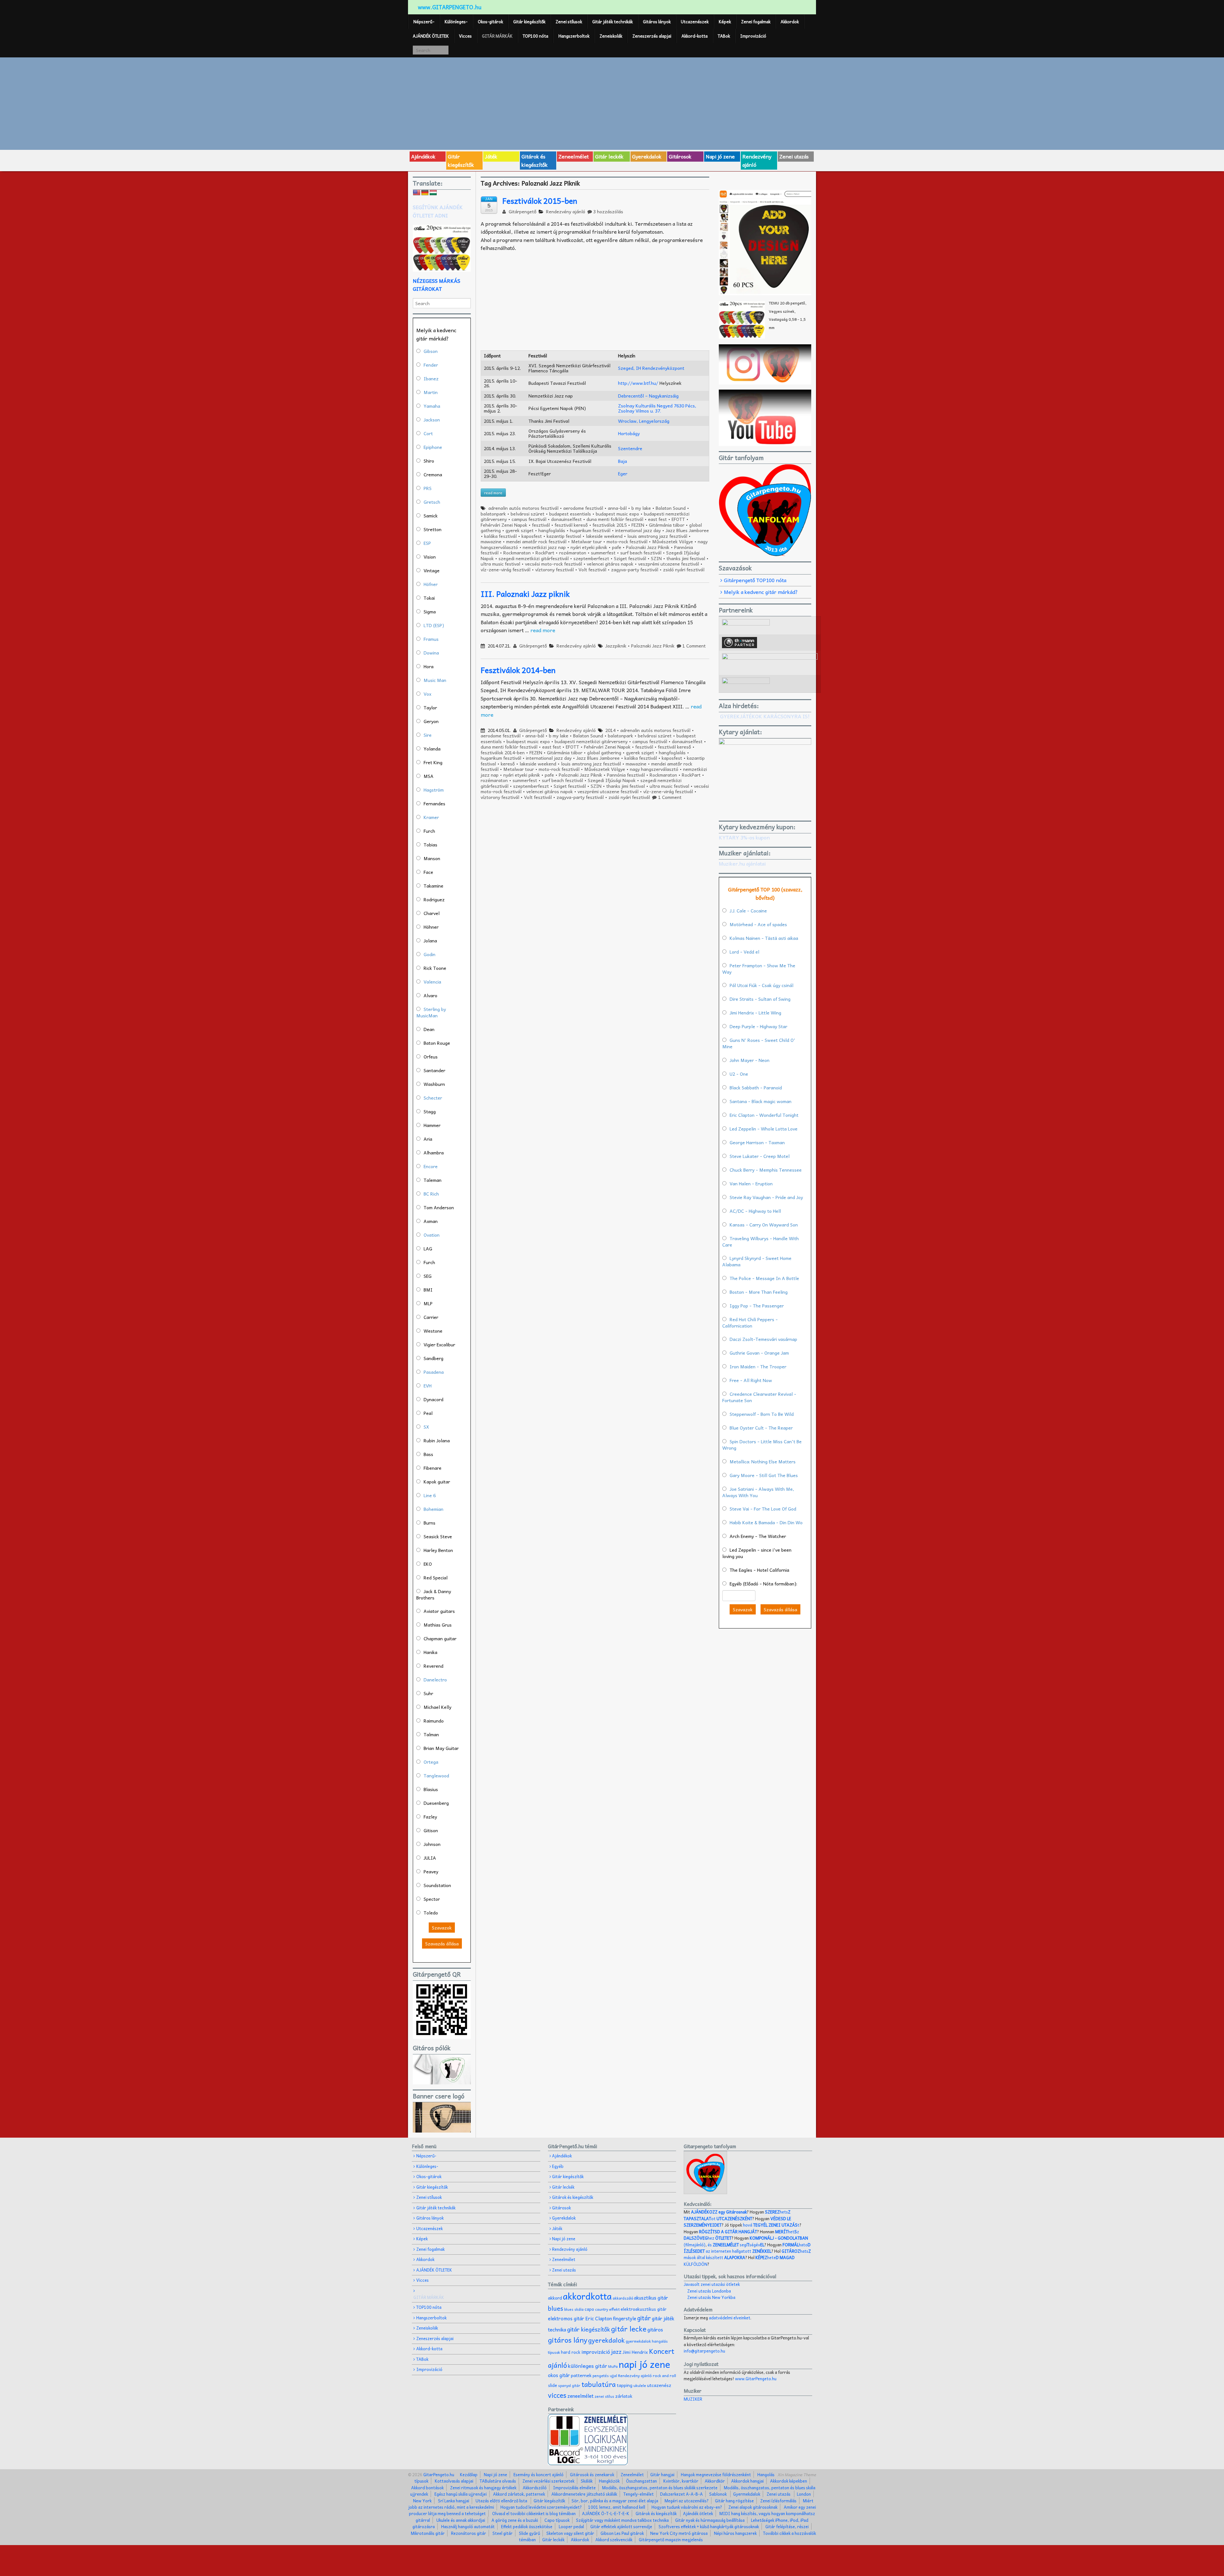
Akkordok (790, 22)
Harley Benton (438, 1550)
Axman (431, 1221)
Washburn (434, 1084)
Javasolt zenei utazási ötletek (712, 2284)
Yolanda (432, 749)
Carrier (431, 1317)
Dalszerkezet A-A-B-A (681, 2494)
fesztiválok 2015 (610, 525)
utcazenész (659, 2385)
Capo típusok (557, 2520)
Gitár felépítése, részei (787, 2526)
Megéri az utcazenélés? (687, 2501)
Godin (430, 954)
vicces (557, 2395)
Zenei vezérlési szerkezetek (548, 2481)
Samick (431, 516)
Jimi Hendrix (635, 2352)
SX (426, 1427)
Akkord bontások (427, 2488)
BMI (428, 1290)
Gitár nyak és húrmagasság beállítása (710, 2520)
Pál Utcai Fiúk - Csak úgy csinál (761, 985)
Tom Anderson (439, 1207)
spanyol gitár (569, 2386)
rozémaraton (573, 553)
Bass (428, 1454)
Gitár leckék (609, 156)
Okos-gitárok (490, 22)
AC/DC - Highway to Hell (755, 1211)
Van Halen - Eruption (751, 1183)
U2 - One (739, 1074)
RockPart (545, 553)
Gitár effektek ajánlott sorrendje (621, 2526)
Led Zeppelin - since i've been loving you (757, 1553)
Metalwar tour (586, 541)
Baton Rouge (437, 1043)
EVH (428, 1386)
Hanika (430, 1652)
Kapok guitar (437, 1482)
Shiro (429, 461)
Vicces (465, 36)
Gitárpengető (522, 211)
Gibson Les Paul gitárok (622, 2533)
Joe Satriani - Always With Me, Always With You (758, 1492)
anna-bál (617, 508)
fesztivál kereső (571, 525)
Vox (427, 694)
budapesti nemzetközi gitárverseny (591, 741)
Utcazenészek (695, 22)
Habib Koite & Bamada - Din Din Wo (766, 1522)
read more (543, 630)
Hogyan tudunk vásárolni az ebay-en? (687, 2507)
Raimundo (434, 1721)
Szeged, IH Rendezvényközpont (651, 368)
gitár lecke (629, 2329)
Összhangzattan (641, 2481)
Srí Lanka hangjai (454, 2501)
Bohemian (433, 1509)
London (804, 2494)
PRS (428, 488)
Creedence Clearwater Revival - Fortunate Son (759, 1397)
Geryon (431, 721)
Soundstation (437, 1885)
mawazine (491, 541)
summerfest (603, 553)
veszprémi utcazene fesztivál (669, 564)
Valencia (432, 982)
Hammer (432, 1125)
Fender (431, 365)
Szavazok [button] (442, 1928)
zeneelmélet (580, 2396)
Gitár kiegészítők (529, 22)
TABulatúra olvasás (498, 2481)
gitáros (655, 2329)
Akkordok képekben (789, 2481)
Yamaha (432, 406)
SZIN (656, 558)
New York (422, 2501)
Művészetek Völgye (673, 541)
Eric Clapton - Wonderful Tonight (764, 1115)
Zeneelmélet (574, 156)
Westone (433, 1331)
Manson (432, 858)
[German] (425, 193)
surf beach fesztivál (641, 553)
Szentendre (630, 448)
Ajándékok (423, 156)
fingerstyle (625, 2318)
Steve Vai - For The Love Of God (763, 1509)
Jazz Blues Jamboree (687, 530)
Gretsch (432, 502)
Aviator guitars (439, 1611)
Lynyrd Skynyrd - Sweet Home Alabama (757, 1261)
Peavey (431, 1871)
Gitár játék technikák (612, 22)
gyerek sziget (520, 530)
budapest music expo (617, 514)
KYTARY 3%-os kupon (744, 837)
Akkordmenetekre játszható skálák (584, 2494)
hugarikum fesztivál (590, 530)
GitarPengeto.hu (438, 2474)
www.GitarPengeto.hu (756, 2378)
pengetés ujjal (605, 2376)
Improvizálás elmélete (574, 2488)
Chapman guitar (440, 1638)
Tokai (429, 598)
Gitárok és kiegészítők (535, 160)
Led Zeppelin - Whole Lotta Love (764, 1129)
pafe (617, 547)
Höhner (431, 927)
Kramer (431, 817)
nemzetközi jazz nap (544, 547)
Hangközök (609, 2481)
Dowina (431, 653)
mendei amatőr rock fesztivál (536, 541)
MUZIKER (693, 2399)
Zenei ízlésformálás (778, 2501)
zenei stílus (604, 2396)
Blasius (431, 1789)
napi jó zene (645, 2364)
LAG (428, 1248)
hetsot (737, 2215)
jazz (616, 2351)
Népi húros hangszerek (735, 2533)
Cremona (433, 474)
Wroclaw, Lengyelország (644, 421)
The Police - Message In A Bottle (764, 1278)
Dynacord (433, 1399)
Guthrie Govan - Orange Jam (759, 1353)
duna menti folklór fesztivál (615, 519)
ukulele (640, 2385)
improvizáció (596, 2352)
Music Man (435, 680)
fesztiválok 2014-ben (503, 752)
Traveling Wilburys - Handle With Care (761, 1241)
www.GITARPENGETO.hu (450, 7)
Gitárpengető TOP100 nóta (755, 580)
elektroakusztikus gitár (644, 2309)
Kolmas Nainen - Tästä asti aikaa (764, 938)
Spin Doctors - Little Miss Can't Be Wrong (762, 1445)
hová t (771, 2225)
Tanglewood (436, 1775)
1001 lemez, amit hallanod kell (617, 2507)
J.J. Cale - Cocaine (748, 911)
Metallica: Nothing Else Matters (763, 1461)
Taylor (430, 707)
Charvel (432, 913)
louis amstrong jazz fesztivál (657, 536)
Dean (429, 1029)
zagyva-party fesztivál (635, 569)
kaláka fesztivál (500, 536)
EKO (428, 1564)
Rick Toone (435, 968)
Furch (429, 831)
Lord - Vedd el (744, 952)
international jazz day (638, 530)
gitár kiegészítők (589, 2329)
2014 (610, 730)
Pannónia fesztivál (626, 775)
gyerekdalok (606, 2340)
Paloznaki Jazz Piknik (648, 547)
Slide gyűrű (529, 2533)
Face (428, 872)
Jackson (432, 420)
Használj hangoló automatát (468, 2526)
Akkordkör (715, 2481)
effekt (614, 2309)
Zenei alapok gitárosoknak (753, 2507)
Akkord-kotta (695, 36)
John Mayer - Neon (750, 1060)
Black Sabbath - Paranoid (756, 1087)
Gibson (431, 351)
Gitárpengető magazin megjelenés (671, 2539)
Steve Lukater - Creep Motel (760, 1156)
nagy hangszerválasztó (654, 769)
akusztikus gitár (651, 2298)
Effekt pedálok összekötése (527, 2526)
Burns (430, 1523)
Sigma (430, 611)
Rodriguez (434, 899)
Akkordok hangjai (747, 2481)
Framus (431, 639)
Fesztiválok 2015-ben (540, 201)
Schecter (433, 1098)
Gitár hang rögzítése (734, 2501)
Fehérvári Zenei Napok (504, 525)
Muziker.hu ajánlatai (742, 863)
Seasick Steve (438, 1536)
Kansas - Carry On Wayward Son (764, 1225)
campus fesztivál (529, 519)
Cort (428, 433)
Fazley (430, 1817)
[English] (417, 193)
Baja (623, 461)
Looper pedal (571, 2526)
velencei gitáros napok (610, 564)
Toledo (431, 1913)
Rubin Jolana (437, 1440)
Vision (430, 557)
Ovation (432, 1235)
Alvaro (430, 995)
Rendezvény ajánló (757, 160)
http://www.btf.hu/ (638, 383)
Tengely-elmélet (639, 2494)
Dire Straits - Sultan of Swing (760, 999)
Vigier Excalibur (439, 1344)
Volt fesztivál (592, 569)
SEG (428, 1276)
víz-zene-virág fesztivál (506, 569)
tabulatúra (599, 2384)
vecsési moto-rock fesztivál (554, 564)
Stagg (430, 1111)
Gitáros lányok (657, 22)
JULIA (430, 1858)
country (602, 2309)
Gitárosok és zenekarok (592, 2474)
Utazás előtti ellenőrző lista (501, 2501)
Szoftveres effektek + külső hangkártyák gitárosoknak (709, 2526)
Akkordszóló (535, 2488)
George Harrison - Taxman (757, 1142)
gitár (644, 2318)
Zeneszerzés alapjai (652, 36)
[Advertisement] (612, 103)
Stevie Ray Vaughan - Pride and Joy (766, 1197)
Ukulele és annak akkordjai (461, 2520)
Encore (431, 1166)
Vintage (432, 570)
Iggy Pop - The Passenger (757, 1306)
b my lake (641, 508)
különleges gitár (588, 2366)
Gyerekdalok (647, 156)
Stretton (433, 529)
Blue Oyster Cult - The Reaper (761, 1428)
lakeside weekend (604, 536)
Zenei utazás (794, 156)
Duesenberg (436, 1803)
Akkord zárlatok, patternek (519, 2494)
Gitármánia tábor (667, 525)
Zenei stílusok (569, 22)
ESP (427, 543)
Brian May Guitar (441, 1748)
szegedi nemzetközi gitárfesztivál (534, 558)
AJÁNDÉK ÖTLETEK (431, 36)
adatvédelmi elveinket (730, 2318)
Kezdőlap (469, 2474)
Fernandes (434, 803)
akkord (555, 2298)
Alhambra (434, 1153)
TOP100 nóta (535, 36)
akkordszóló (623, 2298)
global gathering (604, 752)
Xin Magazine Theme (797, 2474)
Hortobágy (629, 433)
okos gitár (559, 2375)
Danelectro (435, 1680)
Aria (428, 1139)
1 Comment (694, 646)
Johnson (432, 1844)
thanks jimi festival (686, 558)
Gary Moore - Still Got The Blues (764, 1475)
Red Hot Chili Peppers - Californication (750, 1322)
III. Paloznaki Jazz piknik (525, 594)
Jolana (430, 940)
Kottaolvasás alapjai (454, 2481)
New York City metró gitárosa (679, 2533)
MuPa (613, 2366)
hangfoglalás (552, 530)
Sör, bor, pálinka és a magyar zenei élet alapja (615, 2501)
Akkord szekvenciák (614, 2539)
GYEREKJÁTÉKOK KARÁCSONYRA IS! (765, 716)
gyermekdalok (638, 2341)
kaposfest (532, 536)
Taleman (433, 1180)
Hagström (434, 790)
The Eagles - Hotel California (759, 1570)
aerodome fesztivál (583, 508)
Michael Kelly (437, 1707)
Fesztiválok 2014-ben (518, 670)
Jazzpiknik (616, 646)
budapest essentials (570, 514)
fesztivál (541, 525)
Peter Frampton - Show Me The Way (759, 969)
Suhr (428, 1693)
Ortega (431, 1762)
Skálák (587, 2481)
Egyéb (558, 2166)
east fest (657, 519)
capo (589, 2309)
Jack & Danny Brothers (434, 1594)
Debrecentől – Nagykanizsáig (648, 396)
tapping (625, 2385)
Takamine (433, 886)
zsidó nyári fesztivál (684, 569)
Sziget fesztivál (630, 558)
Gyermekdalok (747, 2494)
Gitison (431, 1830)
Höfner (431, 584)
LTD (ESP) (434, 625)
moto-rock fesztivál (627, 541)
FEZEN (638, 525)
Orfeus (431, 1057)
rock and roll (664, 2375)
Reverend (433, 1666)
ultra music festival (500, 564)
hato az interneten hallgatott (747, 2248)
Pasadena (434, 1372)
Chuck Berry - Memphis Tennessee (766, 1170)
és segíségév (736, 2245)
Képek (725, 22)
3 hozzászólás (608, 211)
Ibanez (431, 378)
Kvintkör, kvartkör (681, 2481)
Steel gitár (503, 2533)
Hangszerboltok (574, 36)
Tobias (430, 845)
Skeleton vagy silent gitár (570, 2533)
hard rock (571, 2352)
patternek (581, 2375)
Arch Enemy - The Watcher (758, 1536)
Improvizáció (753, 36)
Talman (431, 1734)
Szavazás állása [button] (442, 1943)
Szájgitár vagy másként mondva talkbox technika (622, 2520)
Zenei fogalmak (756, 22)
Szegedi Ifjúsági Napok (612, 780)
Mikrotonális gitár (428, 2533)
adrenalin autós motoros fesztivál (523, 508)
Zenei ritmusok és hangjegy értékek (483, 2488)
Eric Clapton (599, 2318)
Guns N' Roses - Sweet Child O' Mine (759, 1043)
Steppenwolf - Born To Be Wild (762, 1414)
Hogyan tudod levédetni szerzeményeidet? (541, 2507)
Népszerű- (424, 22)
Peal (428, 1413)
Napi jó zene (720, 156)
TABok (724, 36)
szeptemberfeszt (591, 558)
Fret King (433, 762)
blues (556, 2308)
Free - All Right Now (751, 1380)
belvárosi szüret (528, 514)
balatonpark (493, 514)
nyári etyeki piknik (589, 547)
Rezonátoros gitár (469, 2533)
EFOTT (678, 519)
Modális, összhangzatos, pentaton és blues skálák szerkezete (660, 2488)
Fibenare (433, 1468)
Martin (431, 392)
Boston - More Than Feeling (759, 1292)
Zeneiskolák (611, 36)
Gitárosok (680, 156)
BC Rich (431, 1194)
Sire (428, 735)
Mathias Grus (438, 1625)
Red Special (436, 1577)
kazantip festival (564, 536)
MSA (429, 776)
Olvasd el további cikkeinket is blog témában (534, 2513)
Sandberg (433, 1358)
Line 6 (430, 1495)
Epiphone (433, 447)
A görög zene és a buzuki (515, 2520)
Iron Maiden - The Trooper (758, 1366)
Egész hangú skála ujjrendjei (461, 2494)
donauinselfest (566, 519)
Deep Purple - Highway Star (758, 1026)
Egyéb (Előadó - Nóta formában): (763, 1584)
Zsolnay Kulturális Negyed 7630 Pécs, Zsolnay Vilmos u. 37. (657, 408)
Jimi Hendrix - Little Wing (755, 1013)
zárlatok (624, 2396)
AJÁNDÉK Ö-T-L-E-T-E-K (606, 2513)
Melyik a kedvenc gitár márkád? (761, 592)
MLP (428, 1303)
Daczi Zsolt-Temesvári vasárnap (763, 1339)
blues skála (574, 2309)
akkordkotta (587, 2296)
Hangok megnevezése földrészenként (716, 2474)
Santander (434, 1070)
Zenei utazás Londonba (709, 2291)
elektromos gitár (566, 2318)
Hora (429, 666)
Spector (432, 1899)
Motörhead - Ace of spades (758, 924)
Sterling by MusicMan (431, 1012)
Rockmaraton (517, 553)
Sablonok (718, 2494)
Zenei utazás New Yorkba (711, 2297)
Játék (491, 156)
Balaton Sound (671, 508)
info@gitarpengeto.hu (704, 2351)
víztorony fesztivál (554, 569)
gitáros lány (568, 2340)
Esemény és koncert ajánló (539, 2474)
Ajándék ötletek (698, 2513)
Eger (623, 473)
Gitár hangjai (662, 2474)
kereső (508, 764)
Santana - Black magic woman (761, 1101)
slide (553, 2385)
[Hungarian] (433, 193)
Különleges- (456, 22)
